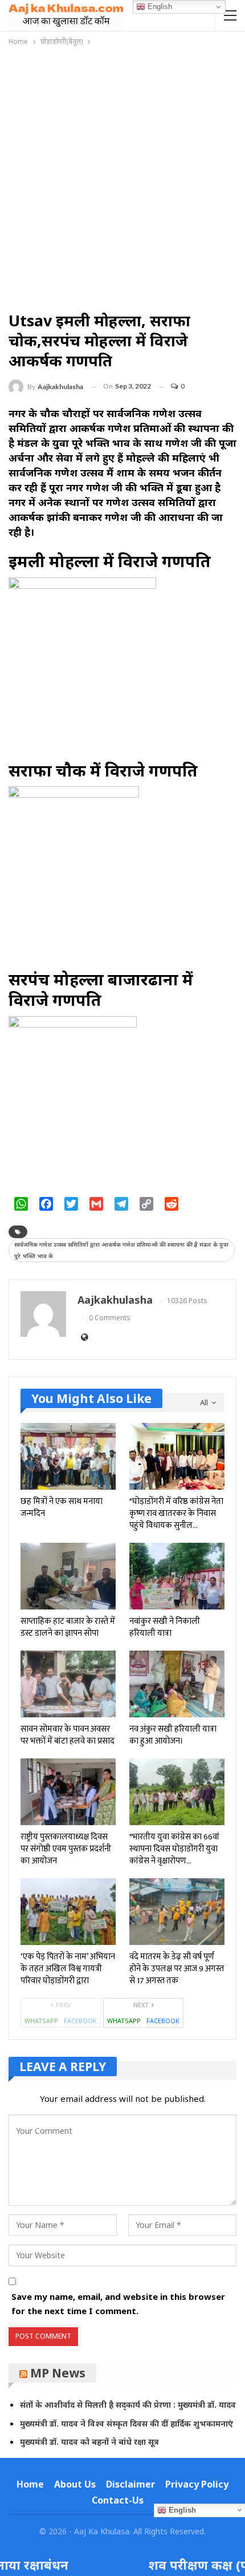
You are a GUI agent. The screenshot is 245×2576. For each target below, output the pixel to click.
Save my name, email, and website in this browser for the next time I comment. (118, 2304)
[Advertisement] (122, 176)
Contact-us (118, 2500)
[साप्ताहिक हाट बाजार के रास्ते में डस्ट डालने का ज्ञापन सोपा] (68, 1576)
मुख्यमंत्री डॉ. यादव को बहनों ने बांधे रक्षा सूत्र (89, 2442)
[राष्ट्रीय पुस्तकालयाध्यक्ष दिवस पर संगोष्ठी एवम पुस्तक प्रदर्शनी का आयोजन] (68, 1792)
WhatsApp (41, 2021)
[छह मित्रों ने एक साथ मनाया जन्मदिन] (68, 1456)
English (159, 7)
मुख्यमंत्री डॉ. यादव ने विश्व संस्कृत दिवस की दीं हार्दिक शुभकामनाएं (126, 2423)
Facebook (80, 2021)
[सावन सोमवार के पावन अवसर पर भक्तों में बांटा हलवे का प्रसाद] (68, 1684)
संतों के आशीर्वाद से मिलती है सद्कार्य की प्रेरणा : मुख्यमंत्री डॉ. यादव (128, 2405)
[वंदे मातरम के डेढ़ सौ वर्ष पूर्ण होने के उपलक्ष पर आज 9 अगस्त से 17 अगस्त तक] (177, 1912)
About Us (75, 2484)
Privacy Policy (197, 2484)
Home (30, 2484)
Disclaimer (130, 2484)
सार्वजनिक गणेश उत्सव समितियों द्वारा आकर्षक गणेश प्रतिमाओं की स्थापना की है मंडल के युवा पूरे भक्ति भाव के (121, 1250)
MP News (58, 2373)
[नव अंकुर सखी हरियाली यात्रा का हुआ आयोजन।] (177, 1684)
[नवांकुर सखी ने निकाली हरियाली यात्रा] (177, 1576)
